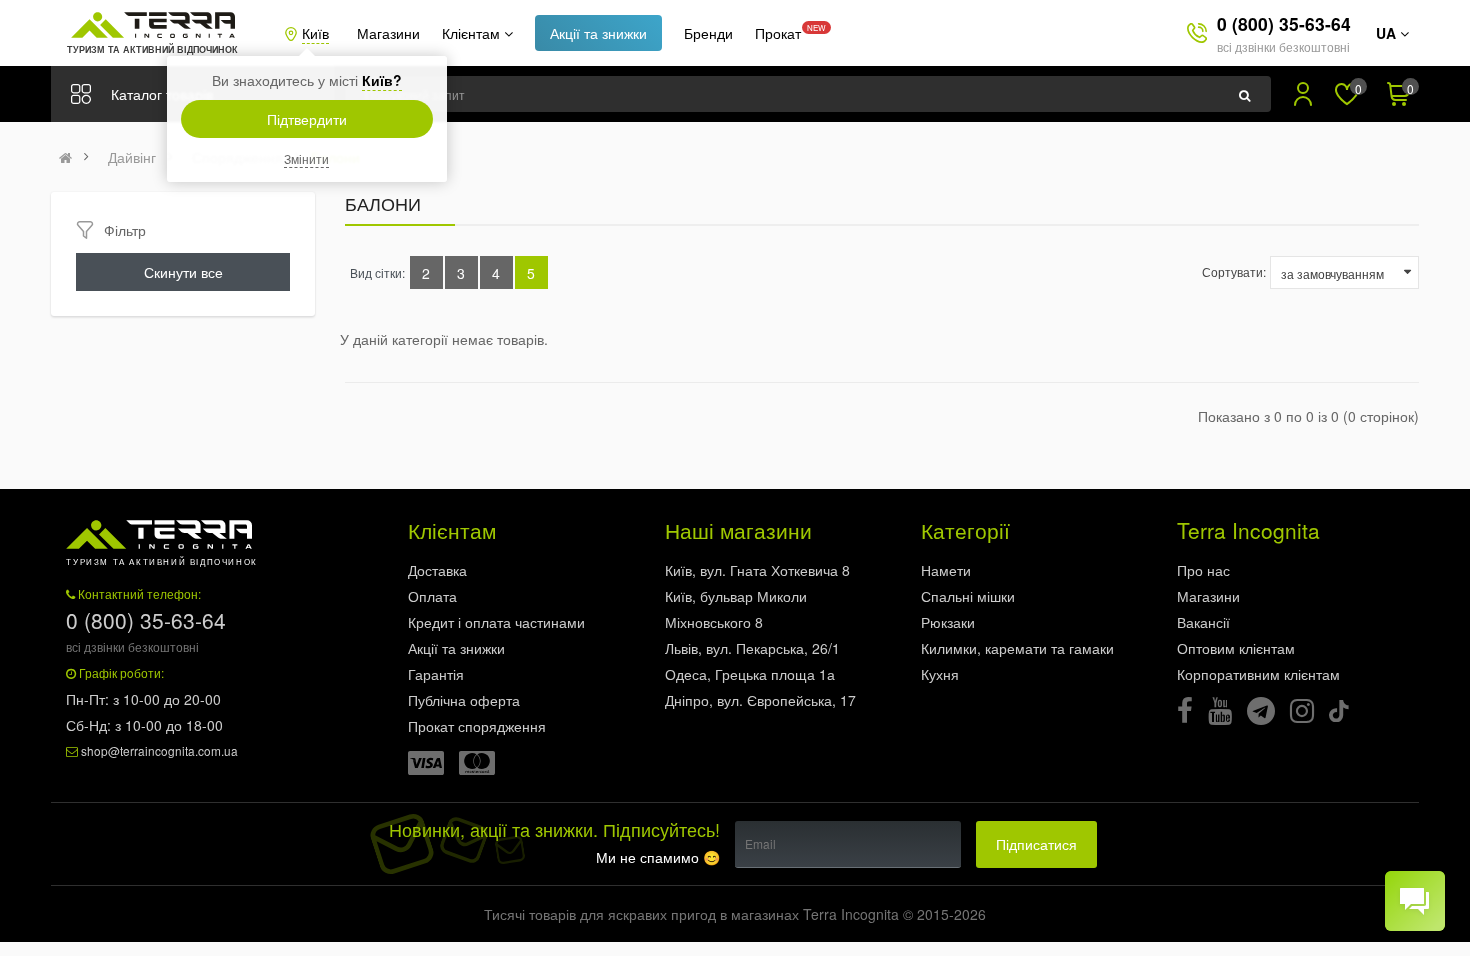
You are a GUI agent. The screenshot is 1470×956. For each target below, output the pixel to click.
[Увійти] (1303, 94)
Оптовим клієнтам (1236, 648)
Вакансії (1203, 622)
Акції (598, 33)
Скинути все (183, 272)
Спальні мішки (968, 596)
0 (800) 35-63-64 (1284, 23)
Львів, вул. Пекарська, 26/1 (752, 648)
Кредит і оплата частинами (496, 622)
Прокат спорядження (477, 726)
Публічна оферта (464, 700)
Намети (946, 570)
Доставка (437, 570)
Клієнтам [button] (473, 33)
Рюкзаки (948, 622)
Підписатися (1036, 844)
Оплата (432, 596)
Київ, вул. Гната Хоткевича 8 (757, 570)
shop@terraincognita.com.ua (159, 750)
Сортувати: (1234, 271)
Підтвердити (307, 119)
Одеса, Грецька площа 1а (750, 674)
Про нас (1203, 570)
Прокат (778, 33)
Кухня (940, 674)
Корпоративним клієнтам (1258, 674)
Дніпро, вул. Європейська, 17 (760, 700)
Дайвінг (132, 157)
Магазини (388, 33)
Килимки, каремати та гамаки (1017, 648)
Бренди (708, 33)
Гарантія (436, 674)
